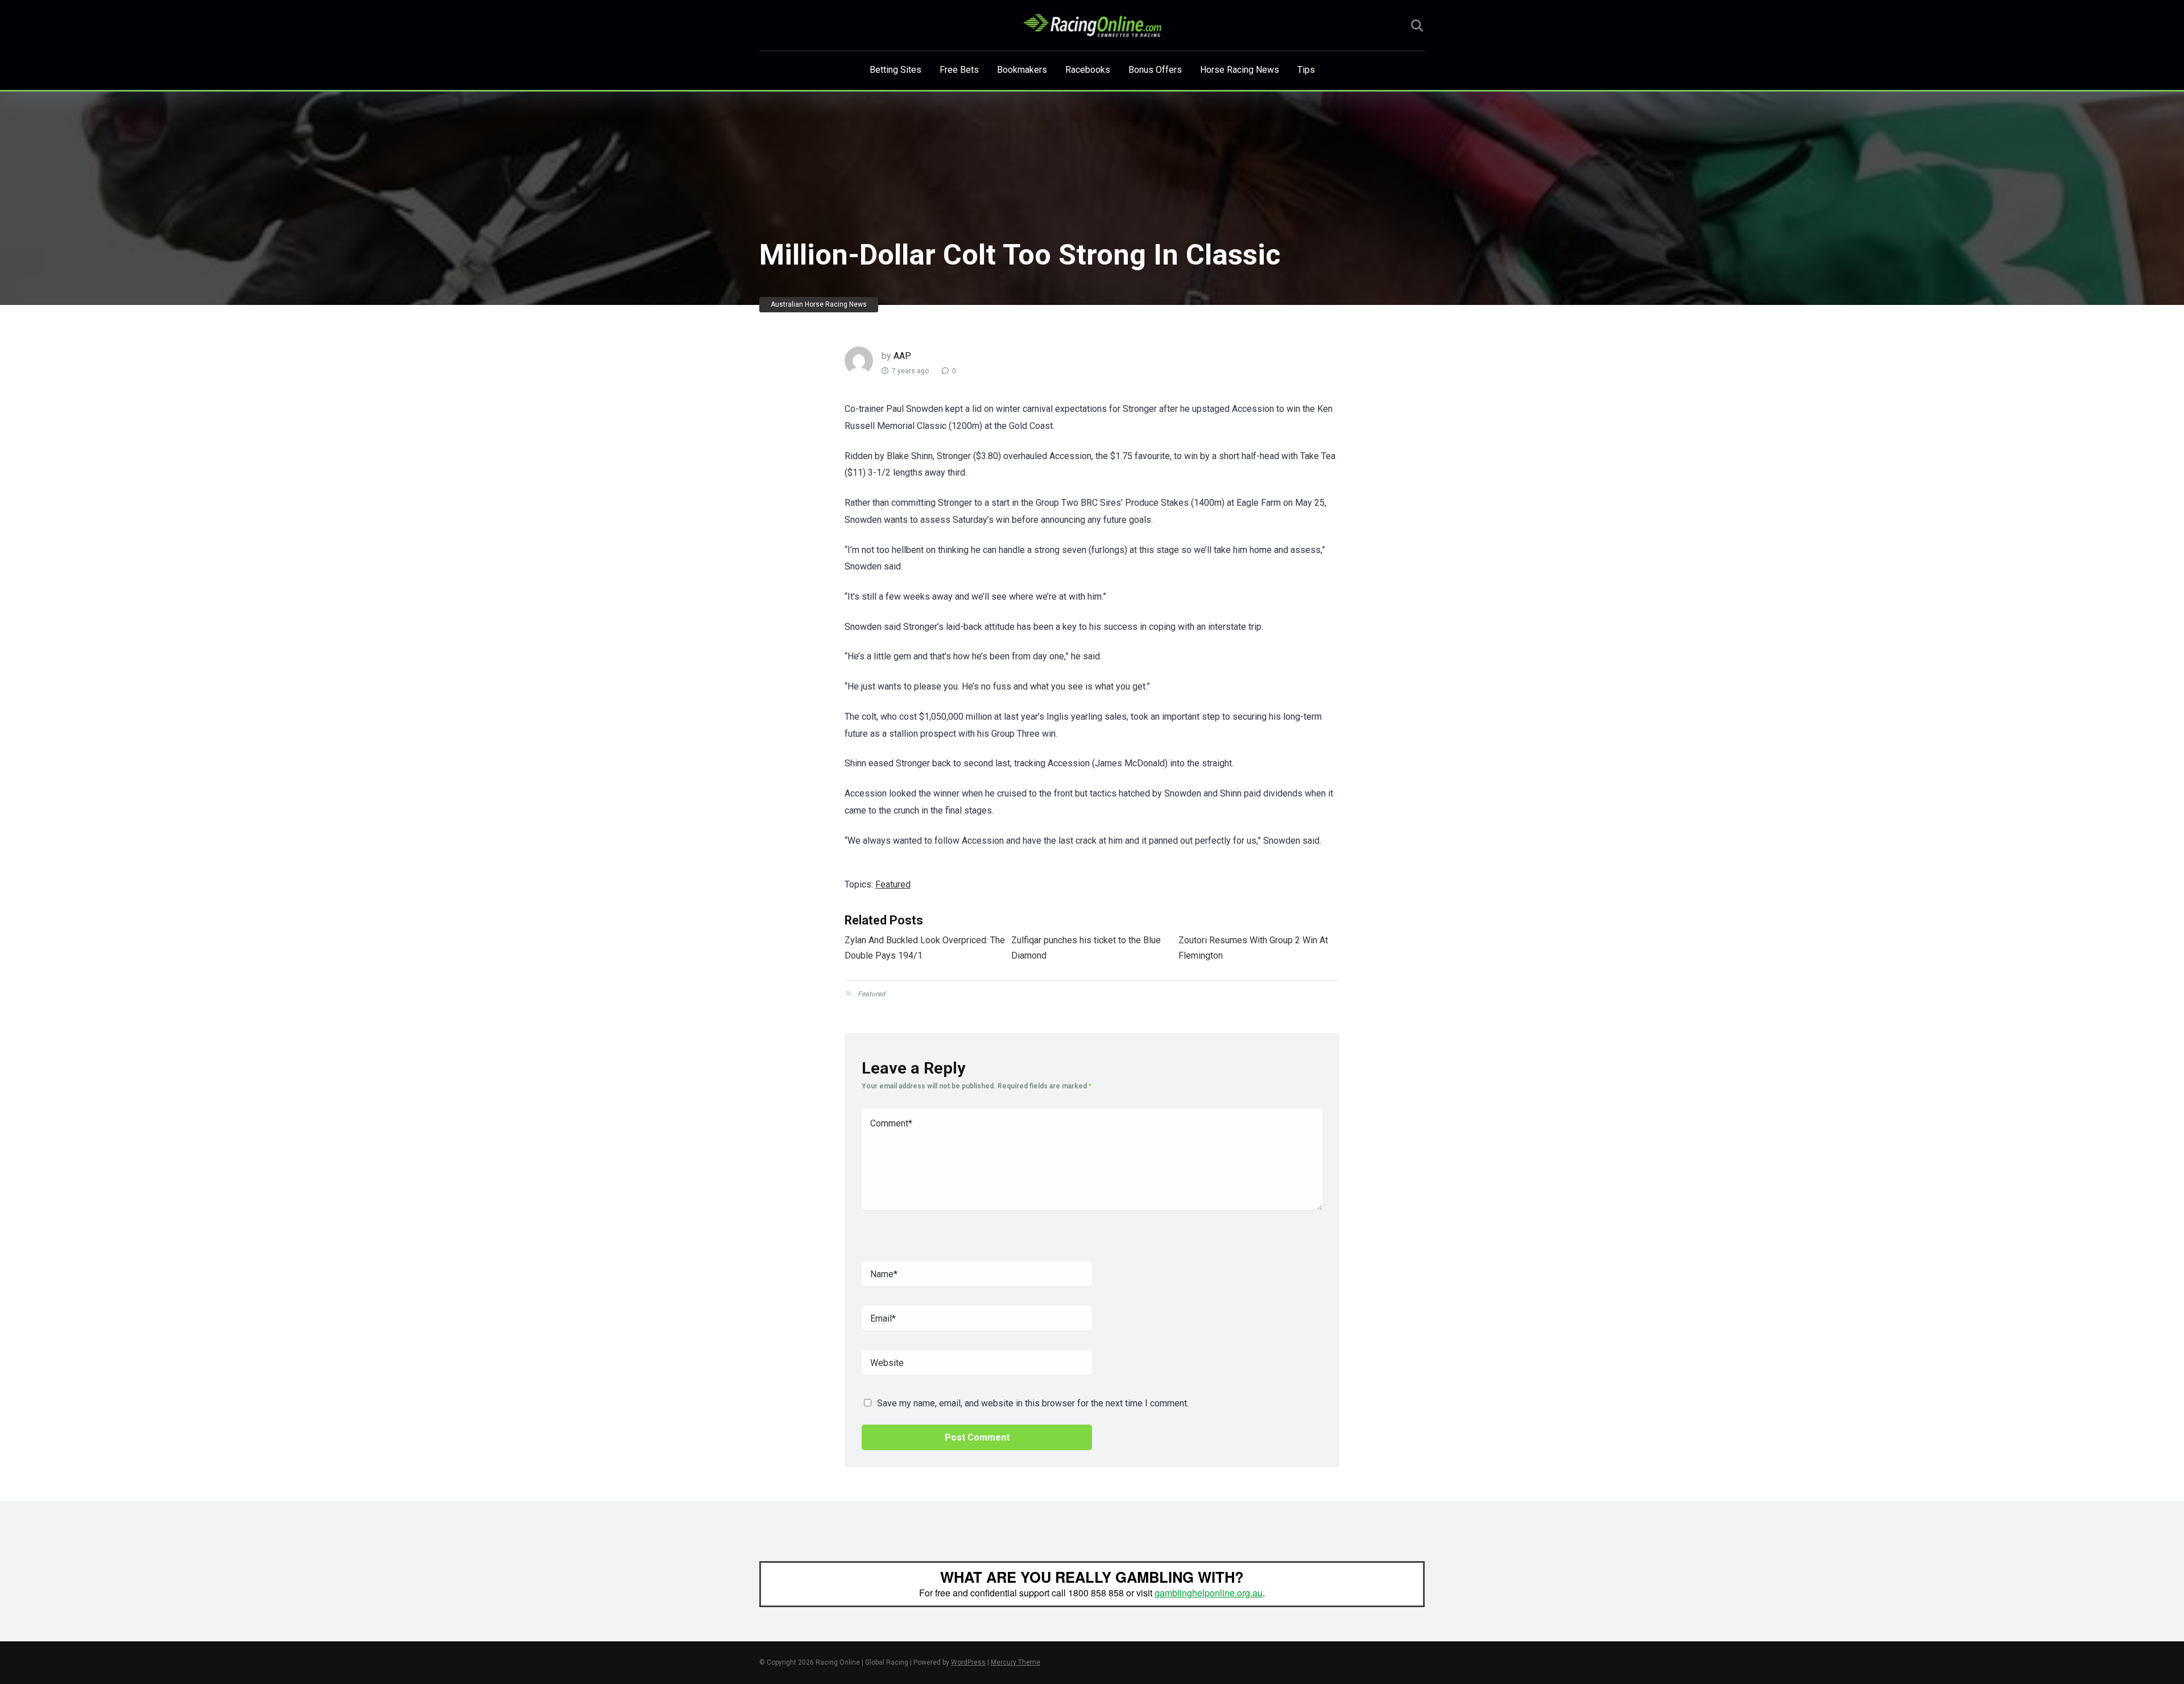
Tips (1306, 70)
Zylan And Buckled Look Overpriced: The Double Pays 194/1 (925, 948)
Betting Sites (895, 70)
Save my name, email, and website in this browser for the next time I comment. (1033, 1403)
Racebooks (1088, 70)
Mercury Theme (1016, 1662)
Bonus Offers (1155, 70)
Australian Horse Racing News (819, 304)
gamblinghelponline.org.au (1209, 1593)
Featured (893, 884)
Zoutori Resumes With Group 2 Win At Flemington (1253, 948)
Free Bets (959, 70)
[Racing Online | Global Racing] (1092, 26)
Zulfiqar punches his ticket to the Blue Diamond (1086, 948)
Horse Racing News (1240, 70)
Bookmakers (1022, 70)
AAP (902, 356)
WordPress (968, 1662)
